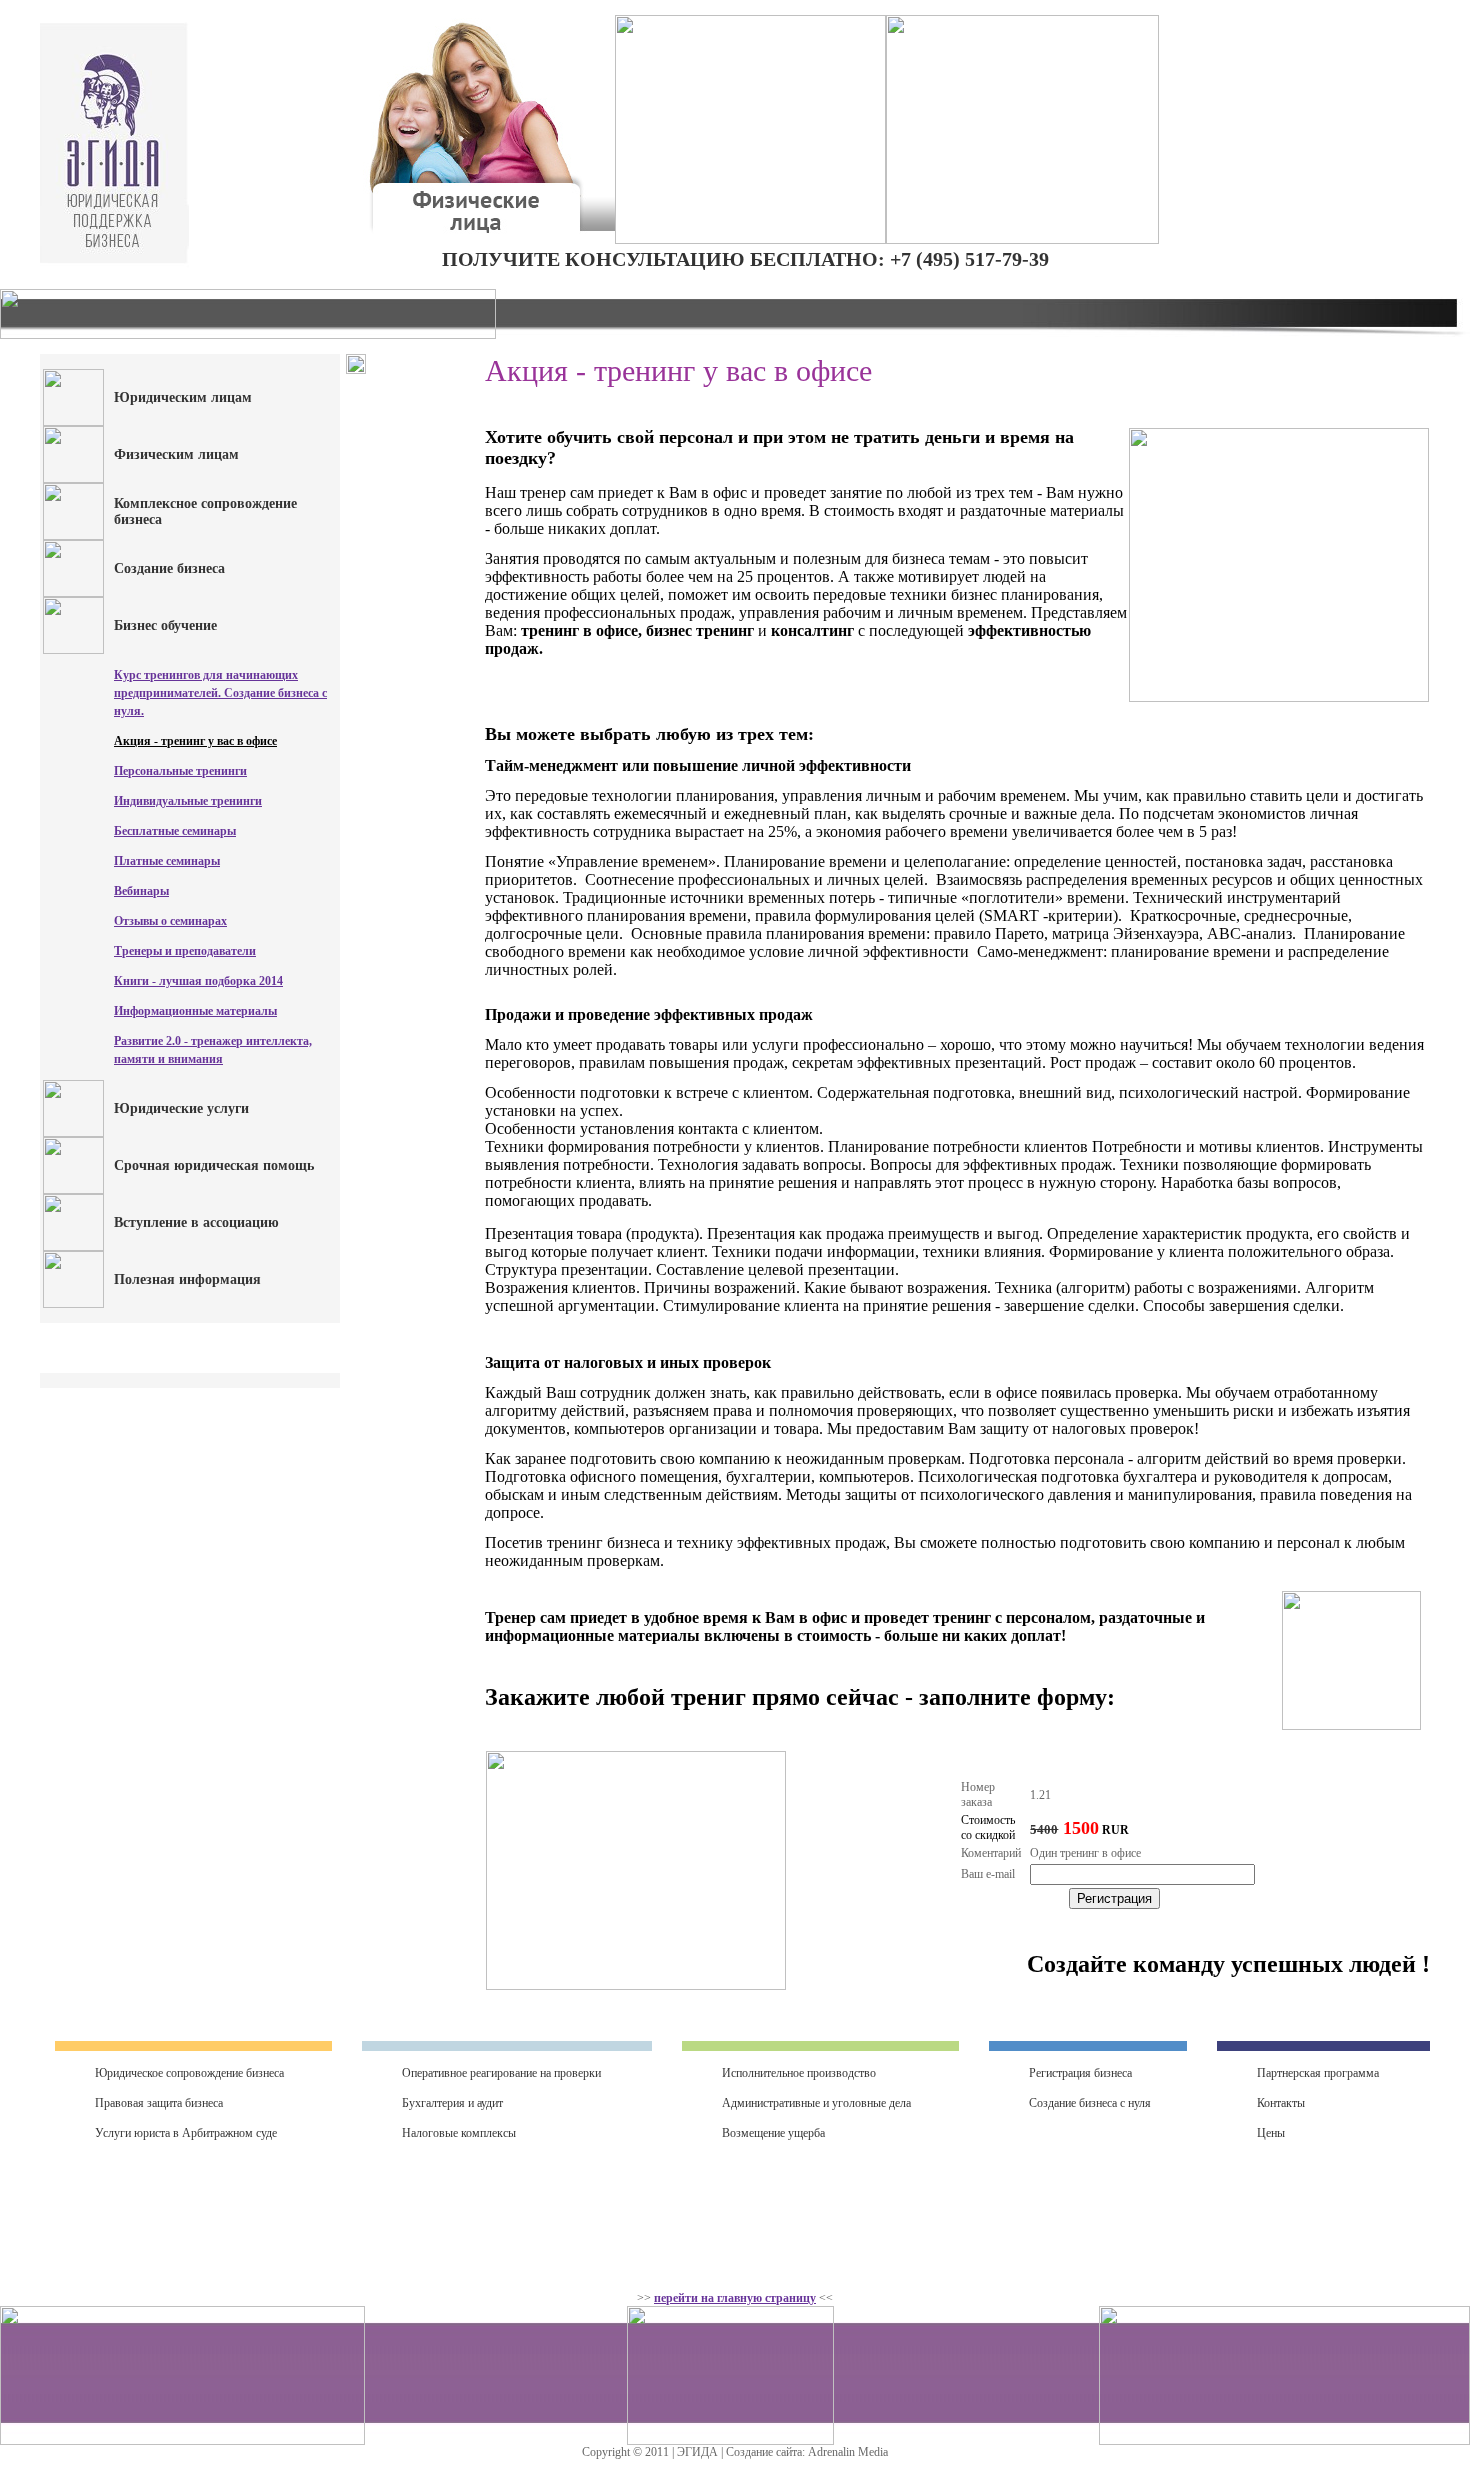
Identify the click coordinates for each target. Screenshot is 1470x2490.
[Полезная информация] (73, 1304)
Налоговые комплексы (459, 2133)
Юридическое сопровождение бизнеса (189, 2073)
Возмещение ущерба (773, 2133)
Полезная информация (187, 1279)
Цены (1271, 2133)
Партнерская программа (1318, 2073)
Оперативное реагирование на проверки (501, 2073)
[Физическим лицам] (73, 479)
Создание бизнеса (169, 568)
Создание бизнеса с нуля (1090, 2103)
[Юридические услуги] (73, 1133)
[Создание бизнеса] (73, 593)
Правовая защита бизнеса (159, 2103)
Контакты (1281, 2103)
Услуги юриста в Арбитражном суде (186, 2133)
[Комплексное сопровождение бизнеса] (73, 536)
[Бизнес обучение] (73, 650)
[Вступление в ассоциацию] (73, 1247)
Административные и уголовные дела (816, 2103)
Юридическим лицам (183, 397)
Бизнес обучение (165, 625)
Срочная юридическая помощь (214, 1165)
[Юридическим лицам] (73, 422)
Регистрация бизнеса (1080, 2073)
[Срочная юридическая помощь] (73, 1190)
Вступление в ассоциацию (196, 1222)
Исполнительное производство (799, 2073)
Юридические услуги (181, 1108)
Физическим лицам (176, 454)
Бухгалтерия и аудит (452, 2103)
